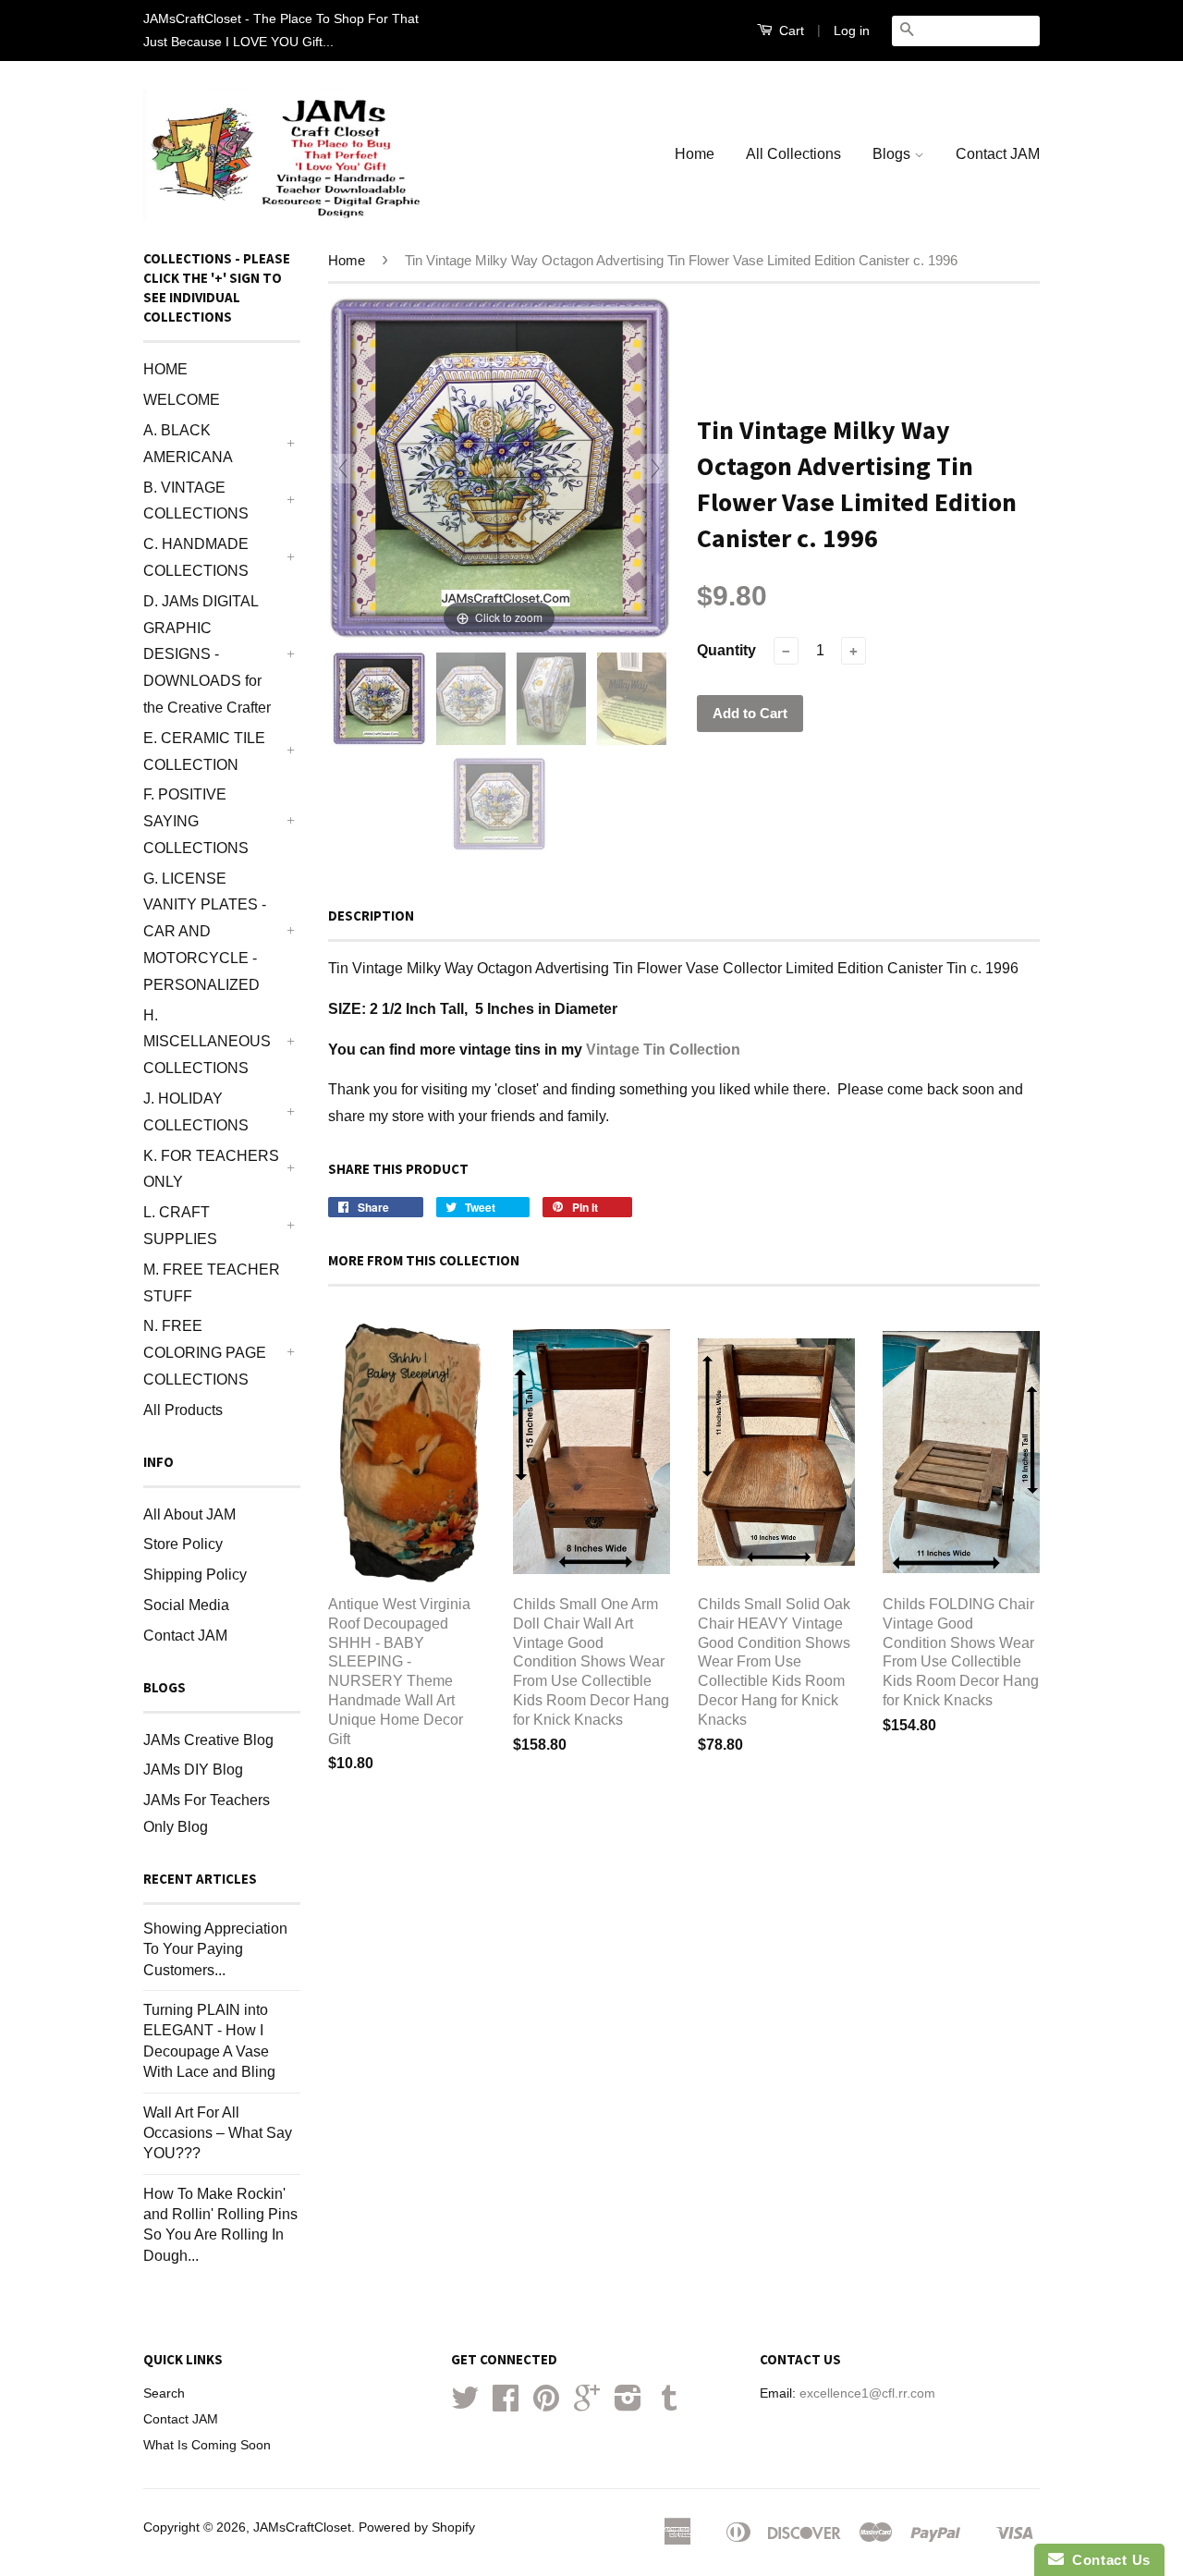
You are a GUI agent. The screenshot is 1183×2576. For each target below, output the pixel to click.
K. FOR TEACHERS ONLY (211, 1169)
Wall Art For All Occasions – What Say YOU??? (218, 2133)
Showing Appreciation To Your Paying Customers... (215, 1949)
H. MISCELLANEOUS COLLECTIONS (207, 1042)
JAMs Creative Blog (208, 1740)
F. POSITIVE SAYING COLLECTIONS (196, 821)
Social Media (186, 1605)
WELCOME (182, 400)
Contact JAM (998, 154)
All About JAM (189, 1514)
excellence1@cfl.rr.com (867, 2393)
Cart (790, 31)
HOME (165, 369)
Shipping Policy (195, 1575)
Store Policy (183, 1544)
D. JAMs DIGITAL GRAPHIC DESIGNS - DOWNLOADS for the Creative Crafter (207, 654)
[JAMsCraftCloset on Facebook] (506, 2405)
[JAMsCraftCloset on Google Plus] (587, 2405)
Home (695, 154)
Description (371, 916)
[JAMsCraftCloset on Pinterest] (546, 2405)
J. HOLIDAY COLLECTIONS (196, 1112)
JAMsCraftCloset (302, 2527)
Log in (852, 31)
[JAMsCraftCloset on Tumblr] (669, 2405)
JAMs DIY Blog (193, 1770)
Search (164, 2393)
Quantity (726, 650)
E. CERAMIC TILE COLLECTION (204, 751)
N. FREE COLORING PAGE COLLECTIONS (205, 1353)
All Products (183, 1410)
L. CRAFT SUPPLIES (180, 1226)
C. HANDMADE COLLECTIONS (196, 557)
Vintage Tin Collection (663, 1050)
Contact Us (1107, 2560)
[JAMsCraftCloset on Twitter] (465, 2405)
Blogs (893, 154)
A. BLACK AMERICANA (188, 444)
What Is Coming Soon (207, 2445)
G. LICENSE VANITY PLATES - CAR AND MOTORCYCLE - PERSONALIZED (205, 932)
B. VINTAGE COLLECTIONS (196, 501)
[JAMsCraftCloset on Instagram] (628, 2405)
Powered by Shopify (417, 2527)
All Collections (793, 154)
